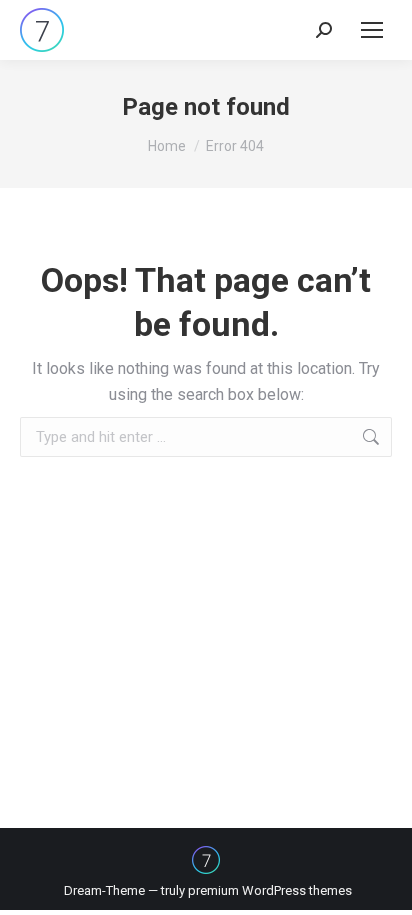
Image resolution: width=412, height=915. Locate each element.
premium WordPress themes (270, 890)
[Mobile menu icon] (372, 30)
